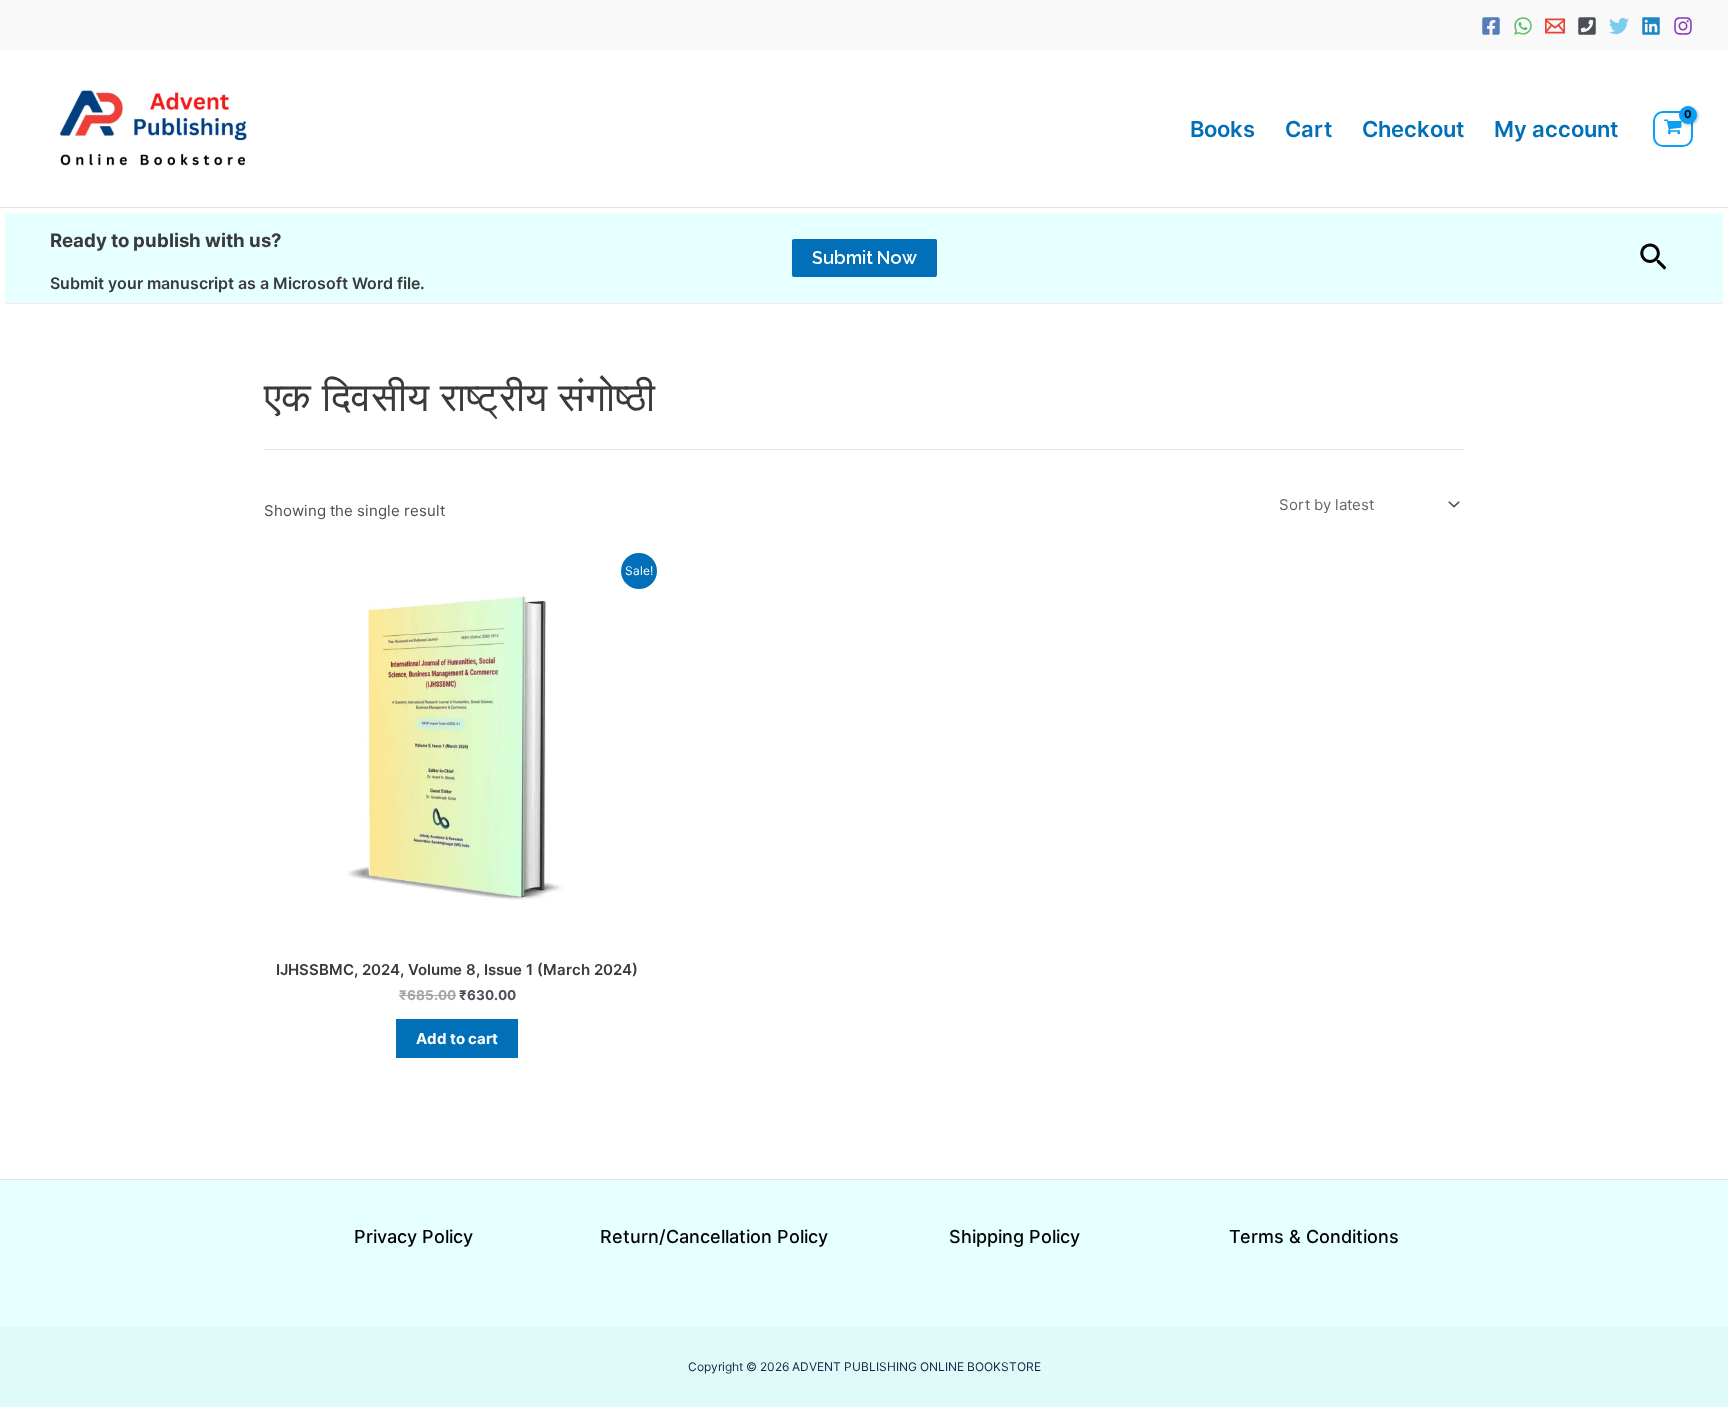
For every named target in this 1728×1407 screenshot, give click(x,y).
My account (1556, 129)
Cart (1308, 129)
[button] (864, 258)
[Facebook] (1491, 26)
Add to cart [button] (457, 1038)
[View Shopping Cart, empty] (1673, 129)
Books (1222, 129)
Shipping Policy (1014, 1236)
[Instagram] (1683, 26)
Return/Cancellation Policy (714, 1236)
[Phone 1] (1587, 26)
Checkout (1413, 129)
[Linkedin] (1651, 26)
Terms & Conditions (1314, 1236)
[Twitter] (1619, 26)
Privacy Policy (413, 1236)
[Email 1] (1555, 26)
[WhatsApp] (1523, 26)
